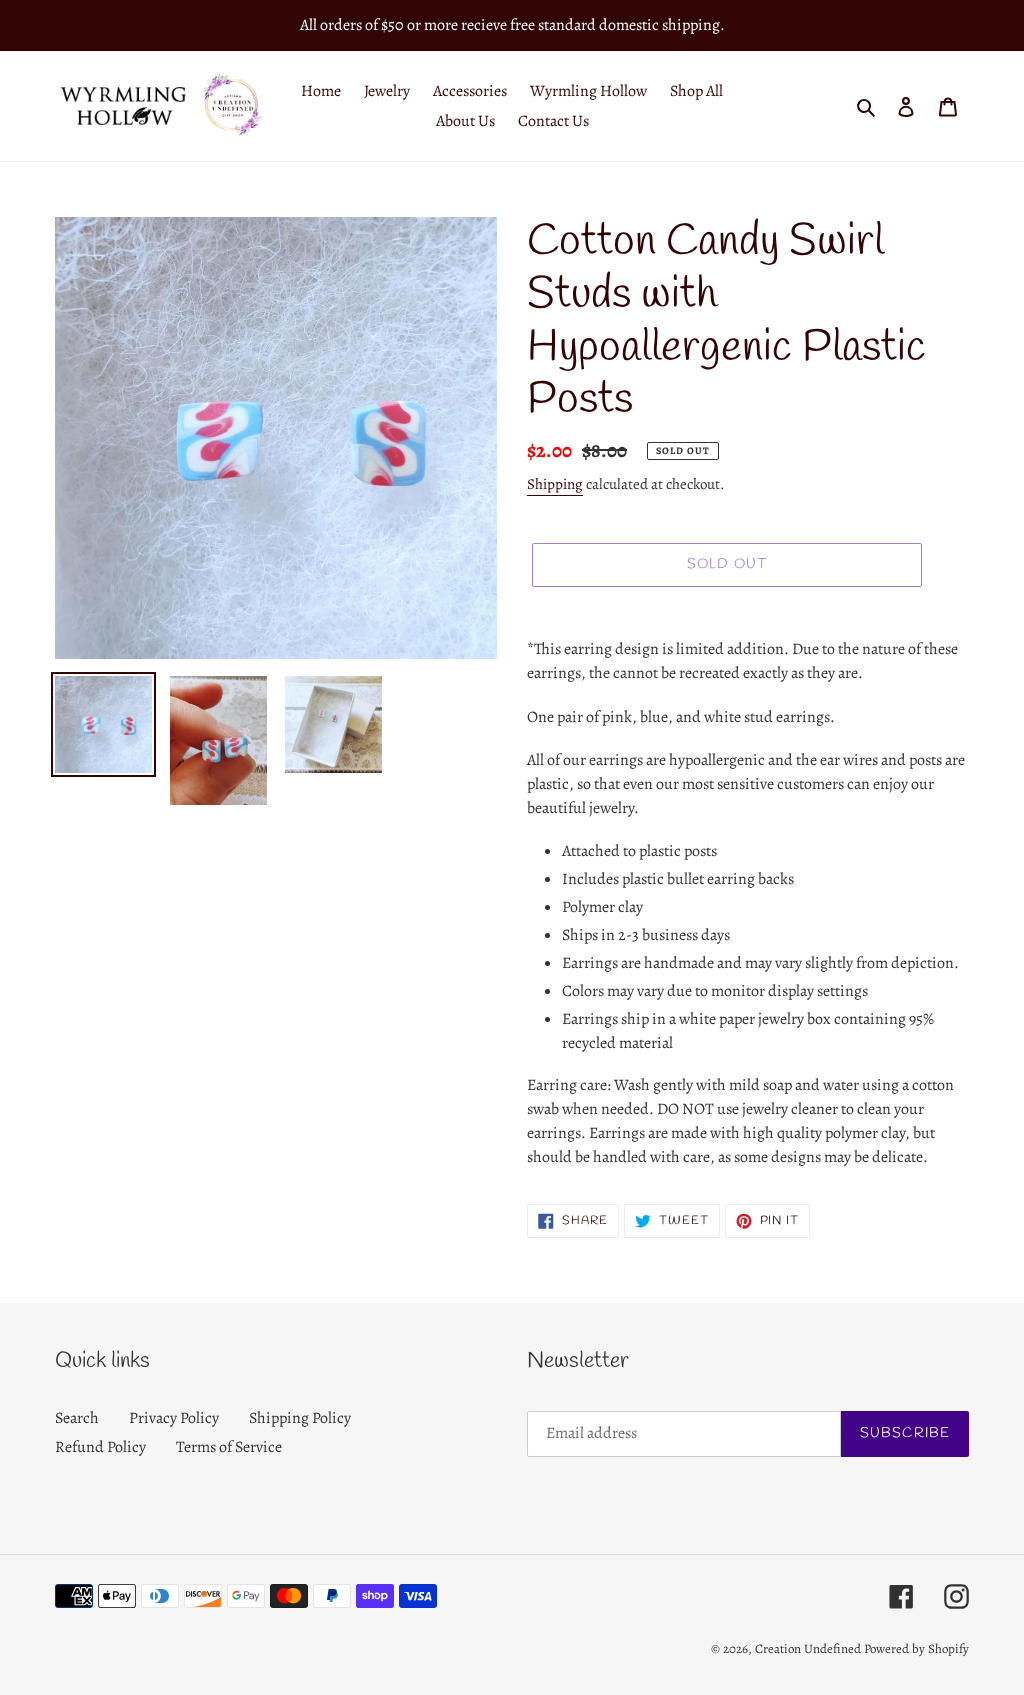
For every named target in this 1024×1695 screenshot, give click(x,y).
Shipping (555, 484)
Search (77, 1418)
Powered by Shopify (916, 1648)
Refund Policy (100, 1447)
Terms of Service (229, 1447)
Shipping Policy (300, 1418)
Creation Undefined (808, 1648)
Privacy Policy (174, 1418)
